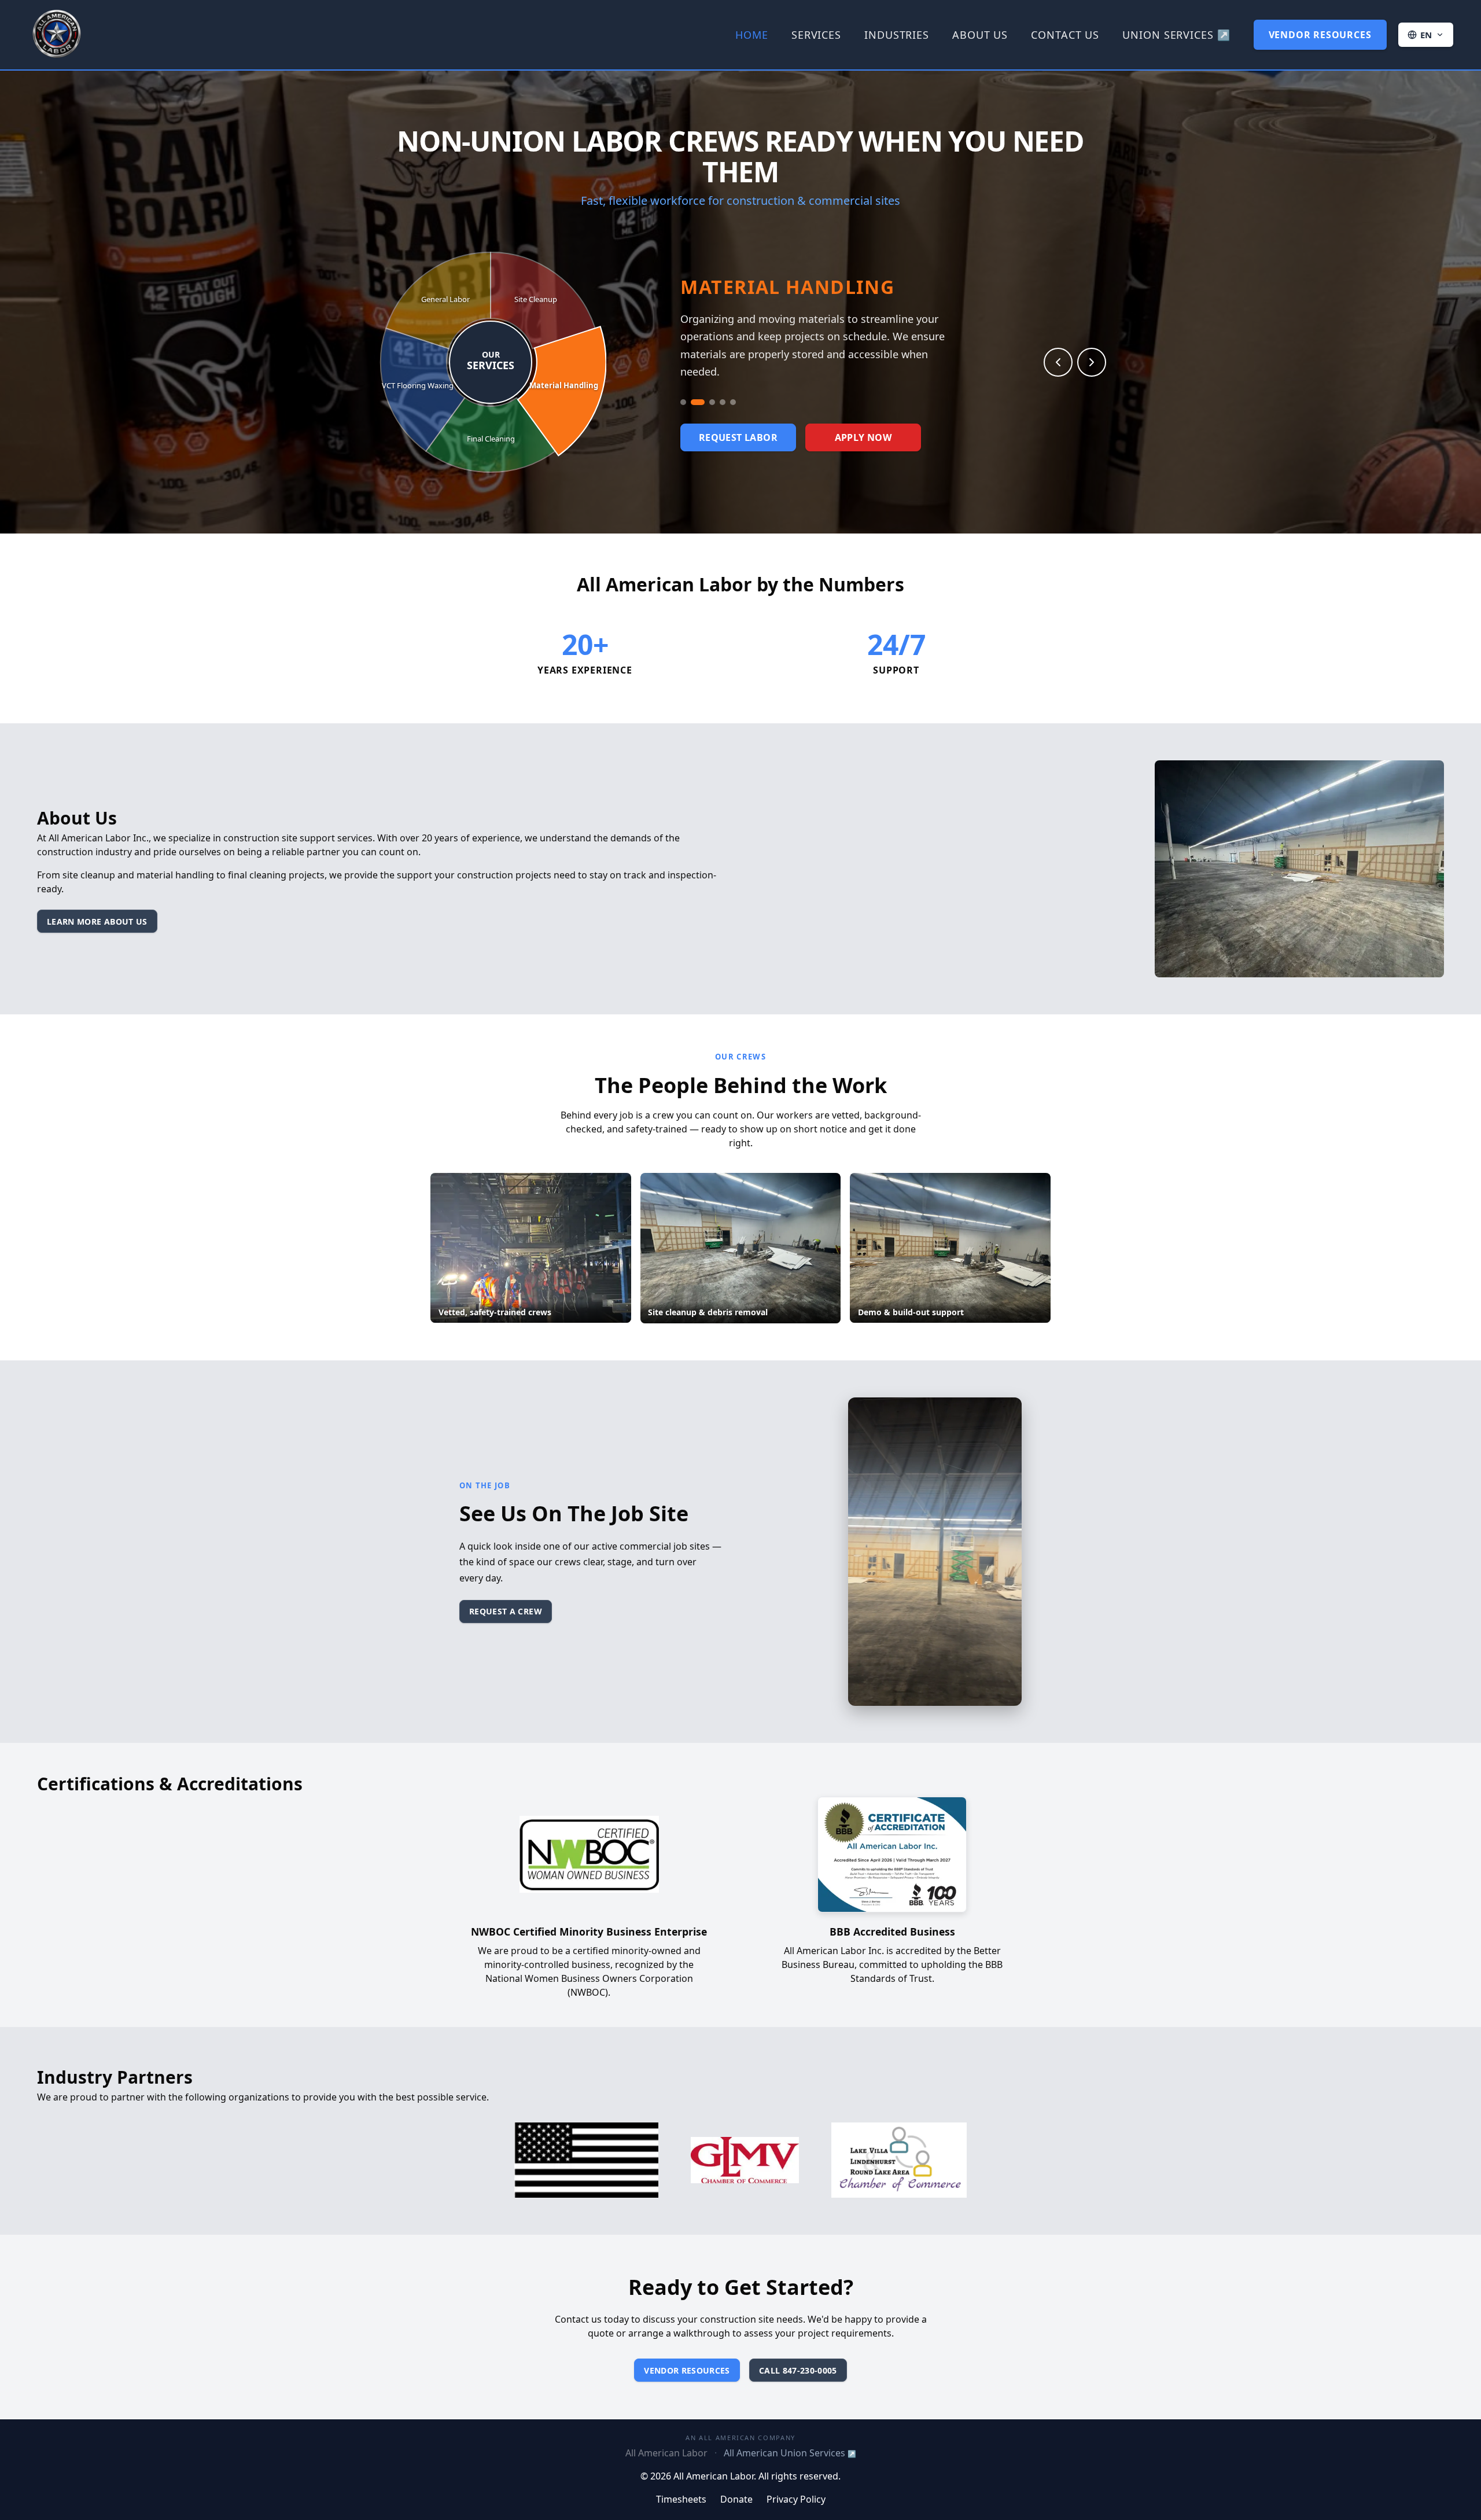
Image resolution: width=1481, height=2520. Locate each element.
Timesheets (681, 2499)
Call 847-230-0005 (798, 2370)
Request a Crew (506, 1611)
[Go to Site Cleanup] (683, 396)
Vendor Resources (1320, 35)
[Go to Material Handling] (694, 396)
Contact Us (1065, 35)
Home (752, 35)
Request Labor (738, 431)
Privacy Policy (796, 2499)
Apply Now (863, 431)
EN (1427, 35)
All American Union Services (790, 2453)
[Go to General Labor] (733, 396)
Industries (897, 35)
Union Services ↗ (1176, 35)
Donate (736, 2499)
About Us (980, 35)
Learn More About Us (97, 921)
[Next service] (1092, 362)
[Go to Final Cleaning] (708, 396)
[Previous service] (1058, 362)
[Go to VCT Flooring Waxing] (723, 396)
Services (816, 35)
